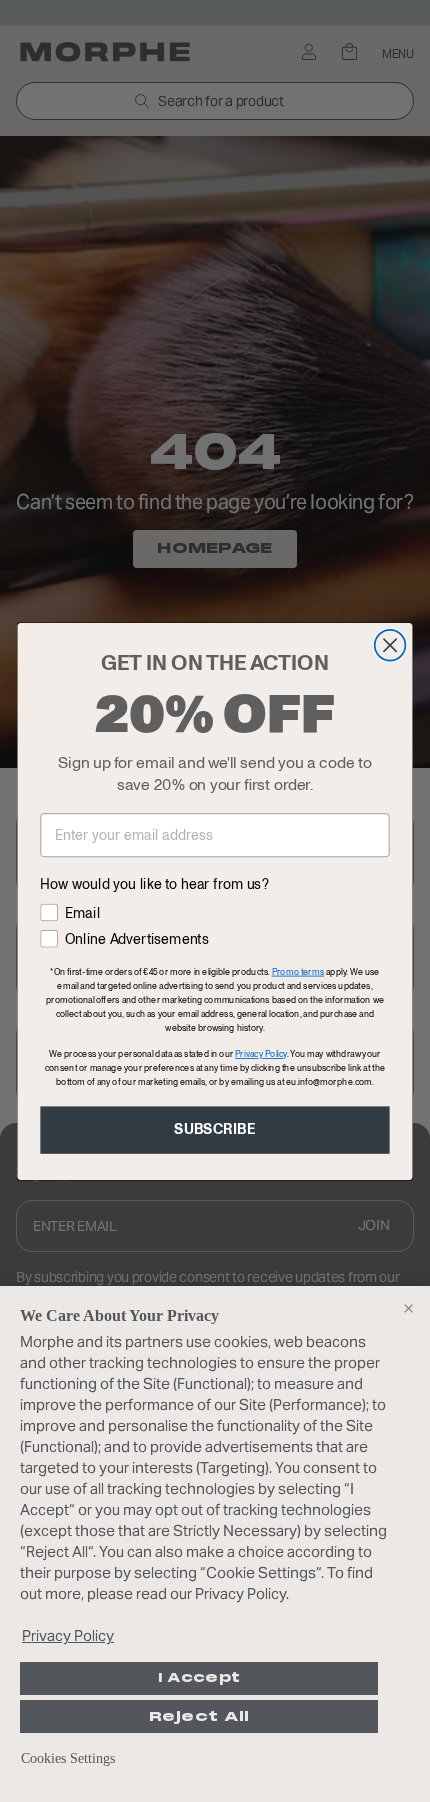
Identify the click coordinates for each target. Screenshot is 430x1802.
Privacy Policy (68, 1635)
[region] (215, 1544)
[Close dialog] (390, 644)
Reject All (199, 1716)
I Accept (199, 1678)
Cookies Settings (68, 1758)
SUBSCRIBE (215, 1129)
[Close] (408, 1308)
